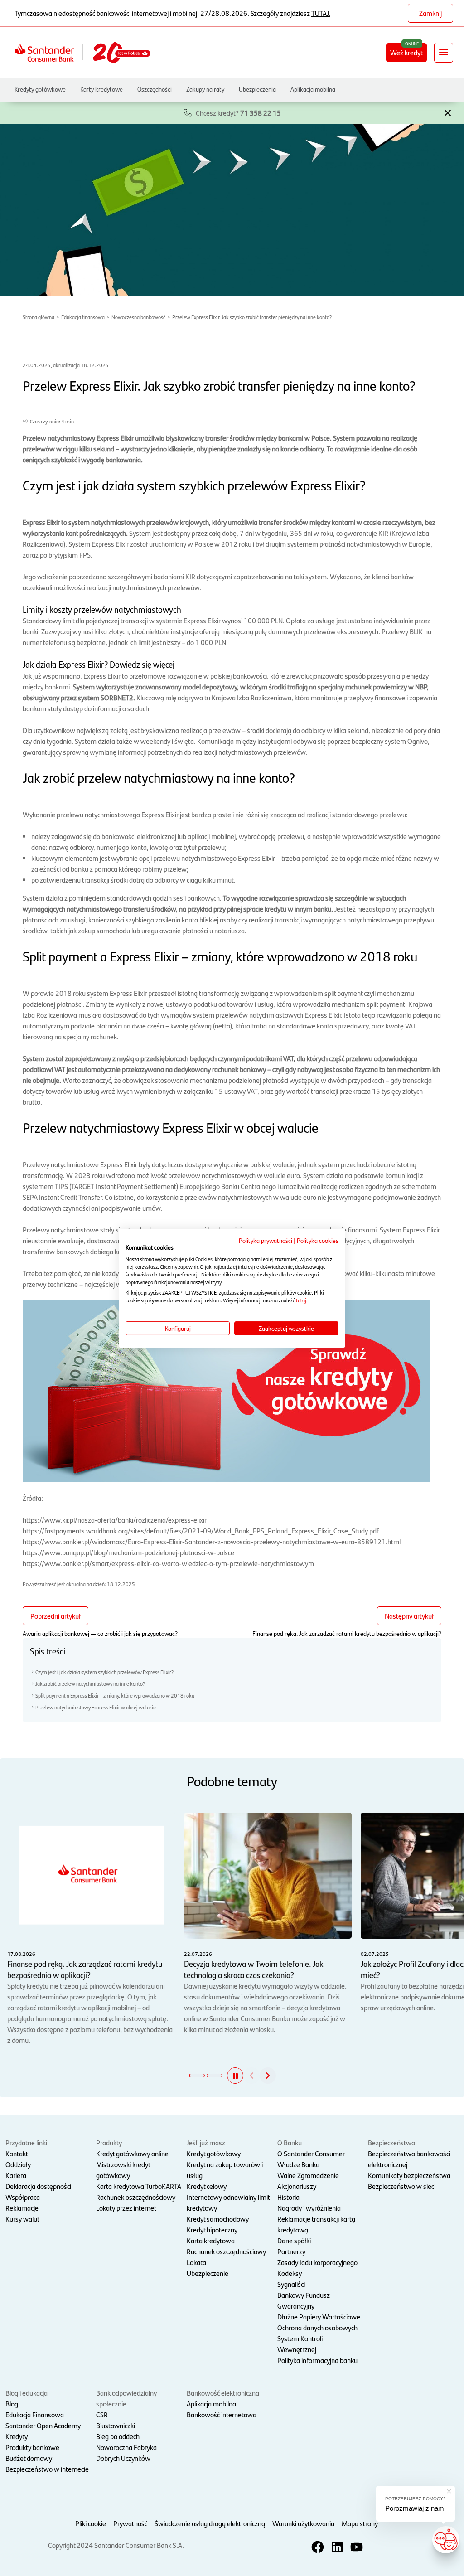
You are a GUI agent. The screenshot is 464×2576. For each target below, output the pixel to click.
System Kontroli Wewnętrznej (300, 2344)
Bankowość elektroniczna (223, 2393)
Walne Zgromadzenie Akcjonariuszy (308, 2181)
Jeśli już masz (206, 2142)
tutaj (301, 1300)
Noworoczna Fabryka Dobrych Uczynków (126, 2452)
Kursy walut (22, 2219)
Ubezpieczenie (208, 2273)
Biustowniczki (116, 2425)
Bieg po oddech (118, 2436)
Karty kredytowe (101, 89)
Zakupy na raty (205, 89)
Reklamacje (22, 2208)
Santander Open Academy (43, 2425)
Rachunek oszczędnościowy (136, 2197)
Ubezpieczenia (257, 89)
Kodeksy (290, 2273)
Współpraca (23, 2197)
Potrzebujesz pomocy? (416, 2499)
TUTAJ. (321, 13)
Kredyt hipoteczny (212, 2229)
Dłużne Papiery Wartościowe (319, 2316)
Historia (288, 2197)
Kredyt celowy (207, 2186)
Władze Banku (298, 2164)
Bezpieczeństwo (391, 2142)
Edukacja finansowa (83, 317)
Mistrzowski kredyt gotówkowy (123, 2170)
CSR (102, 2414)
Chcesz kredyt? (238, 113)
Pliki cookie (91, 2523)
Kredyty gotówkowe (40, 89)
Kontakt (17, 2153)
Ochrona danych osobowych (317, 2327)
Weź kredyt (406, 52)
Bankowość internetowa (222, 2414)
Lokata (196, 2262)
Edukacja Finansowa (35, 2414)
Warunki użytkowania (303, 2523)
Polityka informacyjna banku (317, 2360)
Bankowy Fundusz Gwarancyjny (304, 2300)
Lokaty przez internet (126, 2208)
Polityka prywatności (266, 1240)
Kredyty (17, 2436)
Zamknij (430, 13)
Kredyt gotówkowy (214, 2153)
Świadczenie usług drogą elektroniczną (210, 2523)
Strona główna (39, 317)
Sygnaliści (291, 2284)
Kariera (16, 2175)
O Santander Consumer (311, 2153)
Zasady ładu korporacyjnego (317, 2262)
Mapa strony (360, 2523)
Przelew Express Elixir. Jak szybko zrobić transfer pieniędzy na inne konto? (252, 317)
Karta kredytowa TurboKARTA (139, 2186)
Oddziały (18, 2164)
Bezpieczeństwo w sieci (402, 2186)
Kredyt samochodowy (218, 2219)
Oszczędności (155, 89)
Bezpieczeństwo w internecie (47, 2469)
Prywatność (130, 2523)
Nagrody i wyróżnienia (309, 2208)
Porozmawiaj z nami (415, 2508)
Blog (12, 2404)
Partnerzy (291, 2251)
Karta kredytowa (211, 2240)
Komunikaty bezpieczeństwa (409, 2175)
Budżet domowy (29, 2458)
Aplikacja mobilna (313, 89)
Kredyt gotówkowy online (132, 2153)
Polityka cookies (318, 1240)
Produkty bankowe (32, 2447)
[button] (448, 112)
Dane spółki (294, 2240)
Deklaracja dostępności (38, 2186)
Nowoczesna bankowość (138, 317)
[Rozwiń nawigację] (444, 53)
